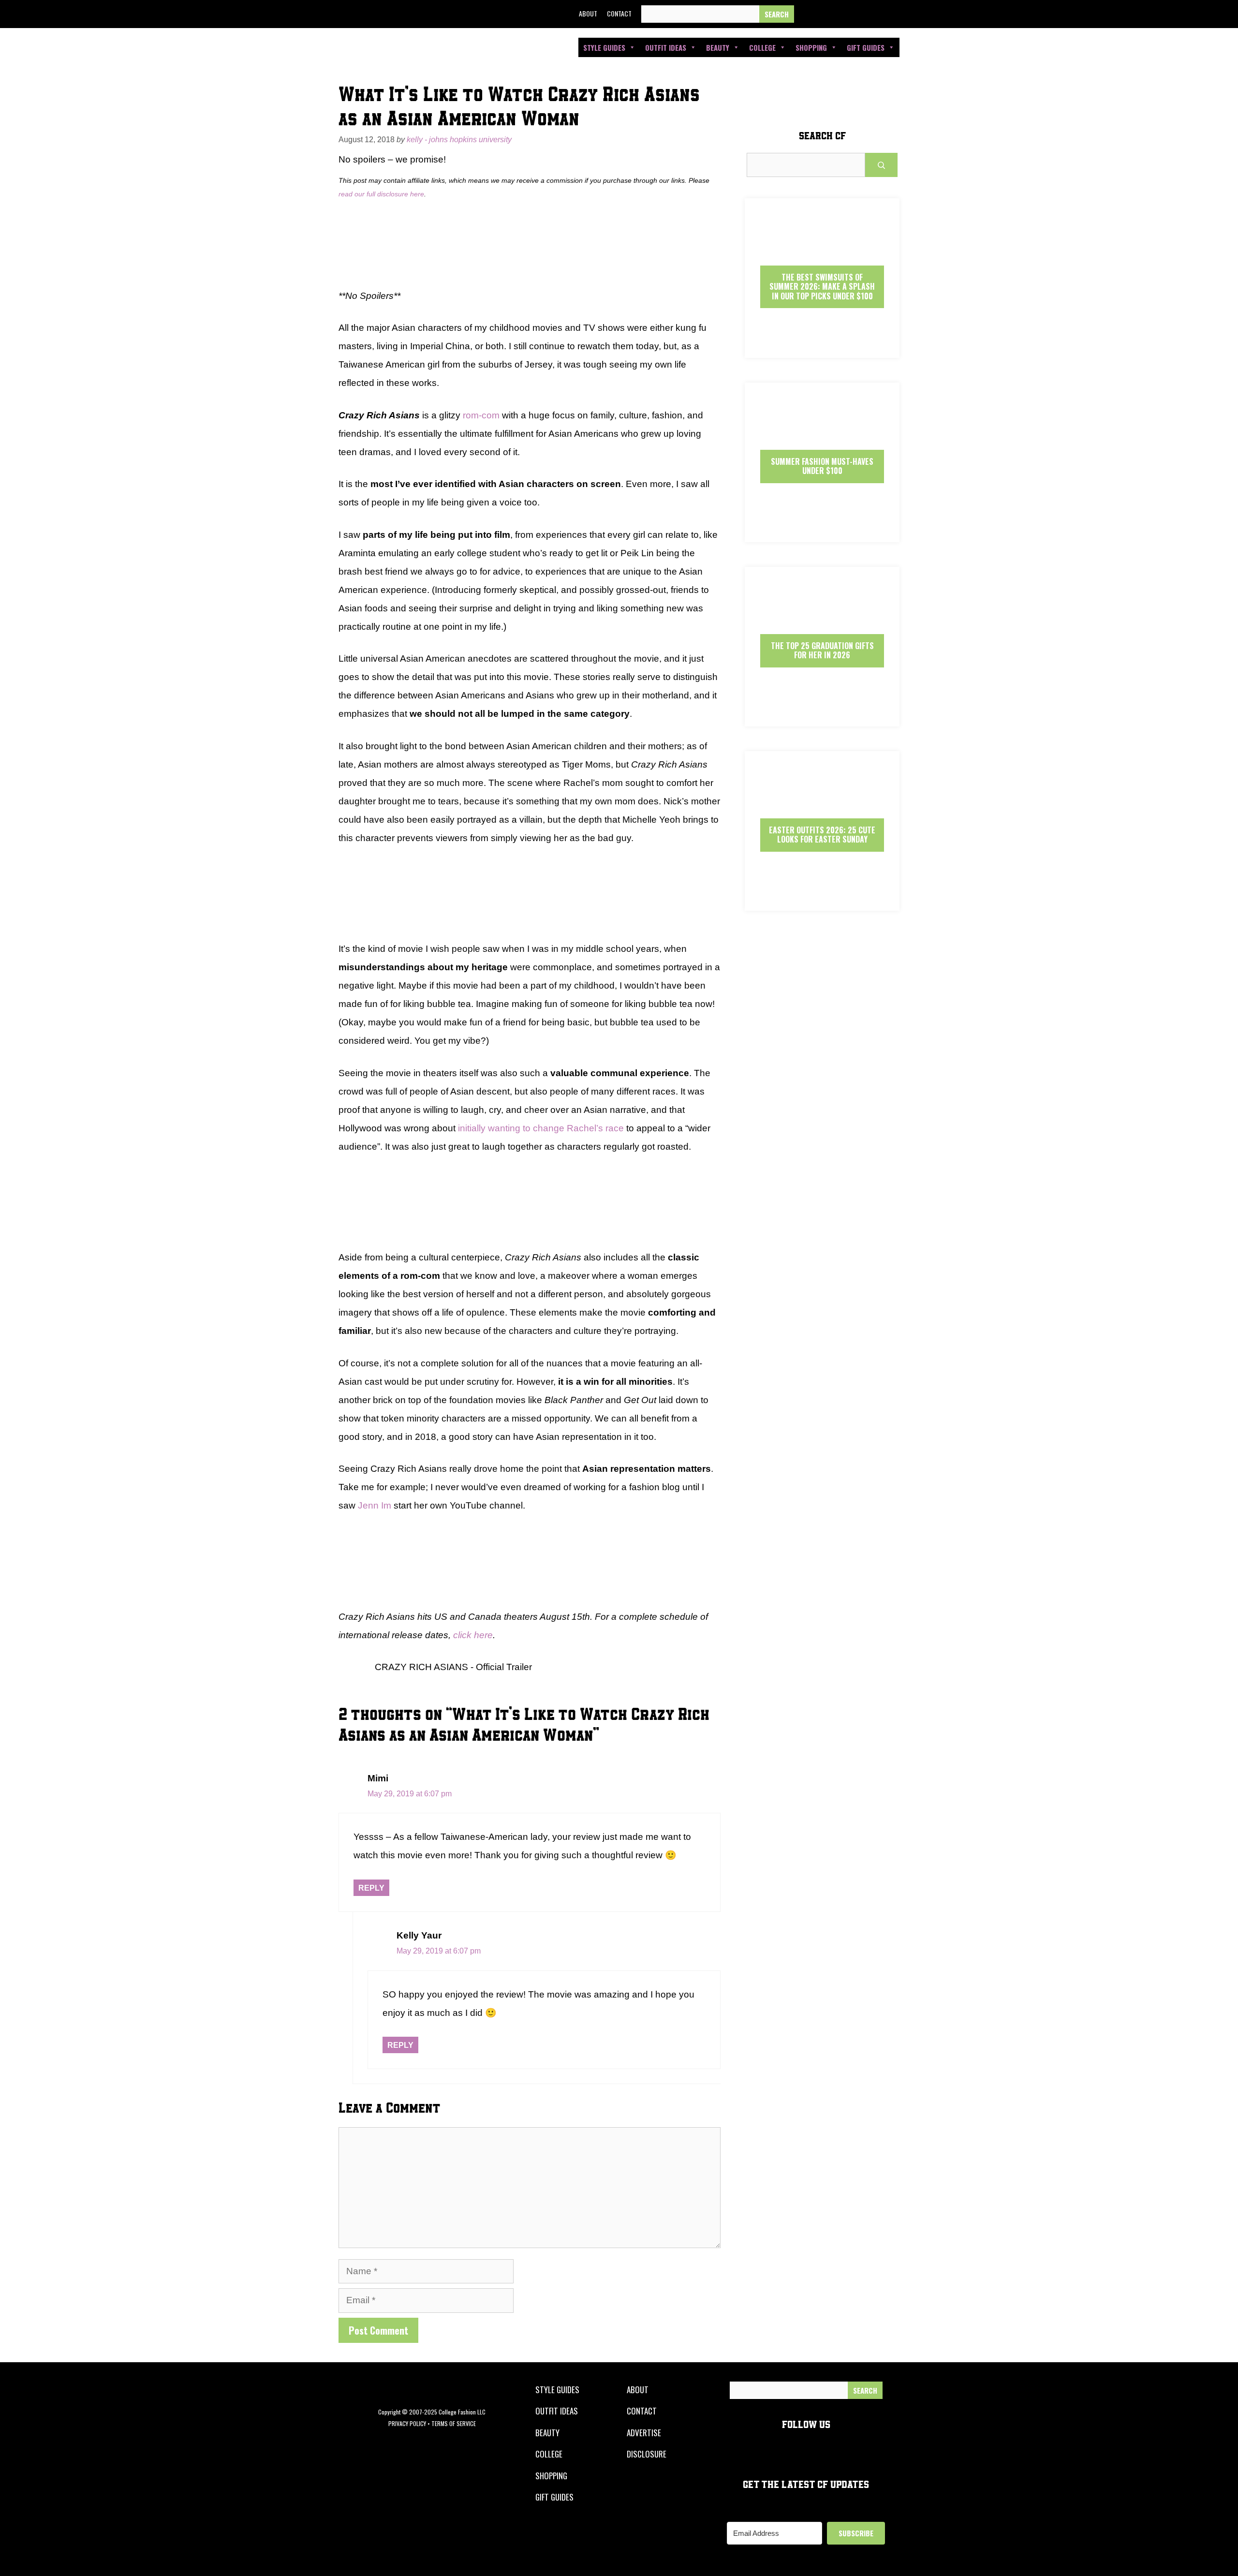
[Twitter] (830, 14)
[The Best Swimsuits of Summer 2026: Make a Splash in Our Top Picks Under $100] (822, 349)
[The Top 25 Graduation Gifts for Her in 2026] (822, 718)
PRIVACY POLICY (407, 2423)
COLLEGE (549, 2454)
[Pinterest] (874, 14)
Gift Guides (866, 47)
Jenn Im (375, 1505)
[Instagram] (852, 14)
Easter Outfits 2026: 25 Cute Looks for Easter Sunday (822, 835)
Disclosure (647, 2454)
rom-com (481, 415)
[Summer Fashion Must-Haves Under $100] (822, 534)
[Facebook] (808, 14)
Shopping (811, 47)
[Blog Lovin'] (896, 14)
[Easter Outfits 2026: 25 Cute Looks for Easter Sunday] (822, 902)
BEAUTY (547, 2433)
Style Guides (604, 47)
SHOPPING (551, 2476)
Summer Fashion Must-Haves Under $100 (822, 466)
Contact (619, 13)
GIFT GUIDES (554, 2497)
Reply (371, 1888)
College (762, 47)
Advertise (644, 2433)
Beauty (718, 47)
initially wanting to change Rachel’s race (541, 1128)
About (588, 13)
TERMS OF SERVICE (454, 2423)
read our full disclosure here (381, 194)
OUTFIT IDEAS (557, 2411)
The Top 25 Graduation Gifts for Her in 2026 (822, 650)
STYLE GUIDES (557, 2390)
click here (473, 1635)
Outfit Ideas (666, 47)
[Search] (777, 14)
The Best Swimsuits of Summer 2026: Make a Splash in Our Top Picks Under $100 (822, 286)
